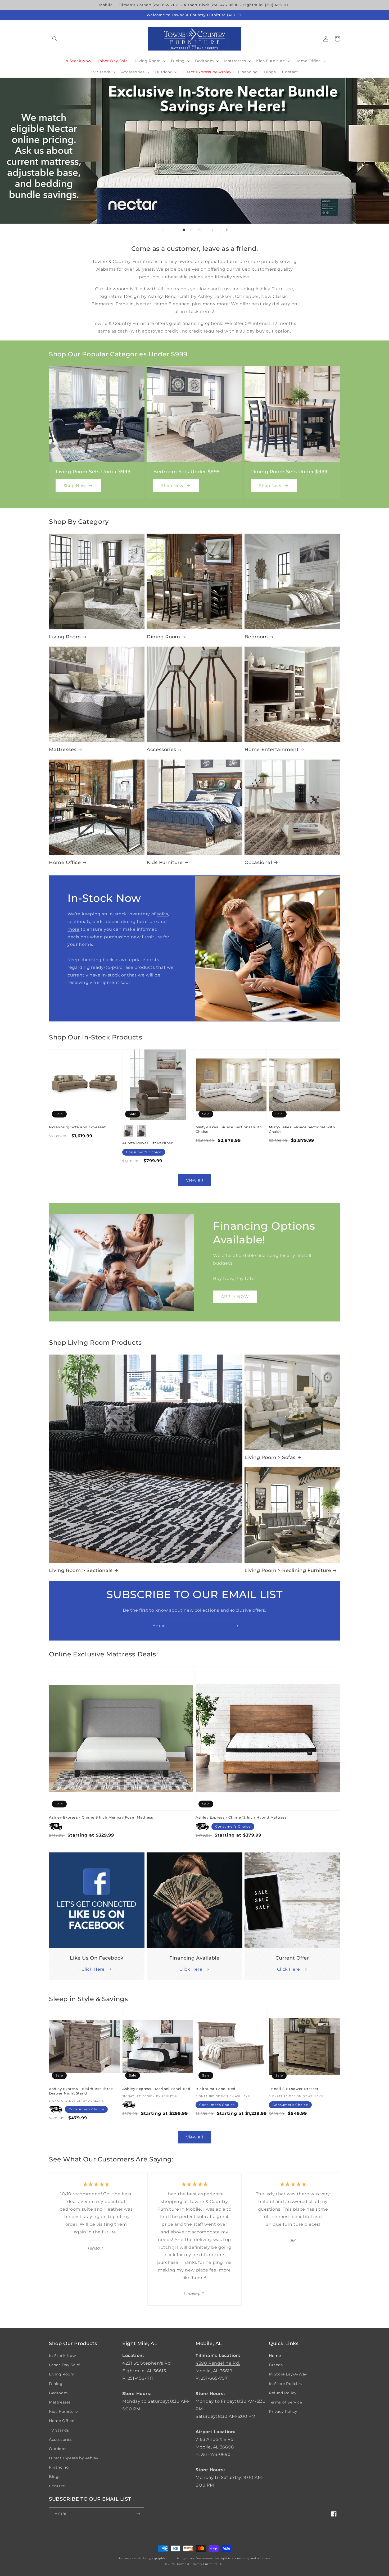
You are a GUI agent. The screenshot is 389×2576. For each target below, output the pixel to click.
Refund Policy (283, 2393)
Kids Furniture (165, 862)
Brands (276, 2365)
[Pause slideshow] (226, 230)
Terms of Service (286, 2402)
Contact (57, 2486)
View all (195, 1180)
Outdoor (57, 2449)
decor (112, 922)
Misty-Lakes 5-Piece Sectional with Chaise (229, 1129)
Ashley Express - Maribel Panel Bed (156, 2089)
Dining (56, 2384)
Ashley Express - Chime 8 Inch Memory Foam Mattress (101, 1817)
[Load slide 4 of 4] (200, 230)
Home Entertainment (272, 749)
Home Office (65, 862)
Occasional (258, 862)
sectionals (79, 922)
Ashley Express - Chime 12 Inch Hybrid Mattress (241, 1817)
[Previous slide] (163, 230)
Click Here (93, 1969)
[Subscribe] (236, 1626)
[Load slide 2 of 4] (184, 230)
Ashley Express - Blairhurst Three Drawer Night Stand (81, 2091)
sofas (162, 914)
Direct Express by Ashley (74, 2458)
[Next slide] (213, 230)
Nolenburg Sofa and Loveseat (77, 1127)
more (73, 929)
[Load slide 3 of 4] (192, 230)
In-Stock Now (62, 2356)
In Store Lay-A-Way (288, 2374)
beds (98, 922)
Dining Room (163, 637)
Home (275, 2356)
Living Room (65, 637)
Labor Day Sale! (65, 2365)
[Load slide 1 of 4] (176, 230)
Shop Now (75, 486)
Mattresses (63, 749)
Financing (59, 2467)
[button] (55, 39)
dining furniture (139, 922)
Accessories (161, 749)
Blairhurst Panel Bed (216, 2089)
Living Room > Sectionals (81, 1570)
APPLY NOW (235, 1296)
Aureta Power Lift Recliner (148, 1143)
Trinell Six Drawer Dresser (294, 2089)
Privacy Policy (283, 2411)
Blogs (55, 2477)
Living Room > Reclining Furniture (288, 1570)
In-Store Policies (285, 2384)
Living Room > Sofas (270, 1457)
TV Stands (59, 2430)
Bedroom (256, 637)
